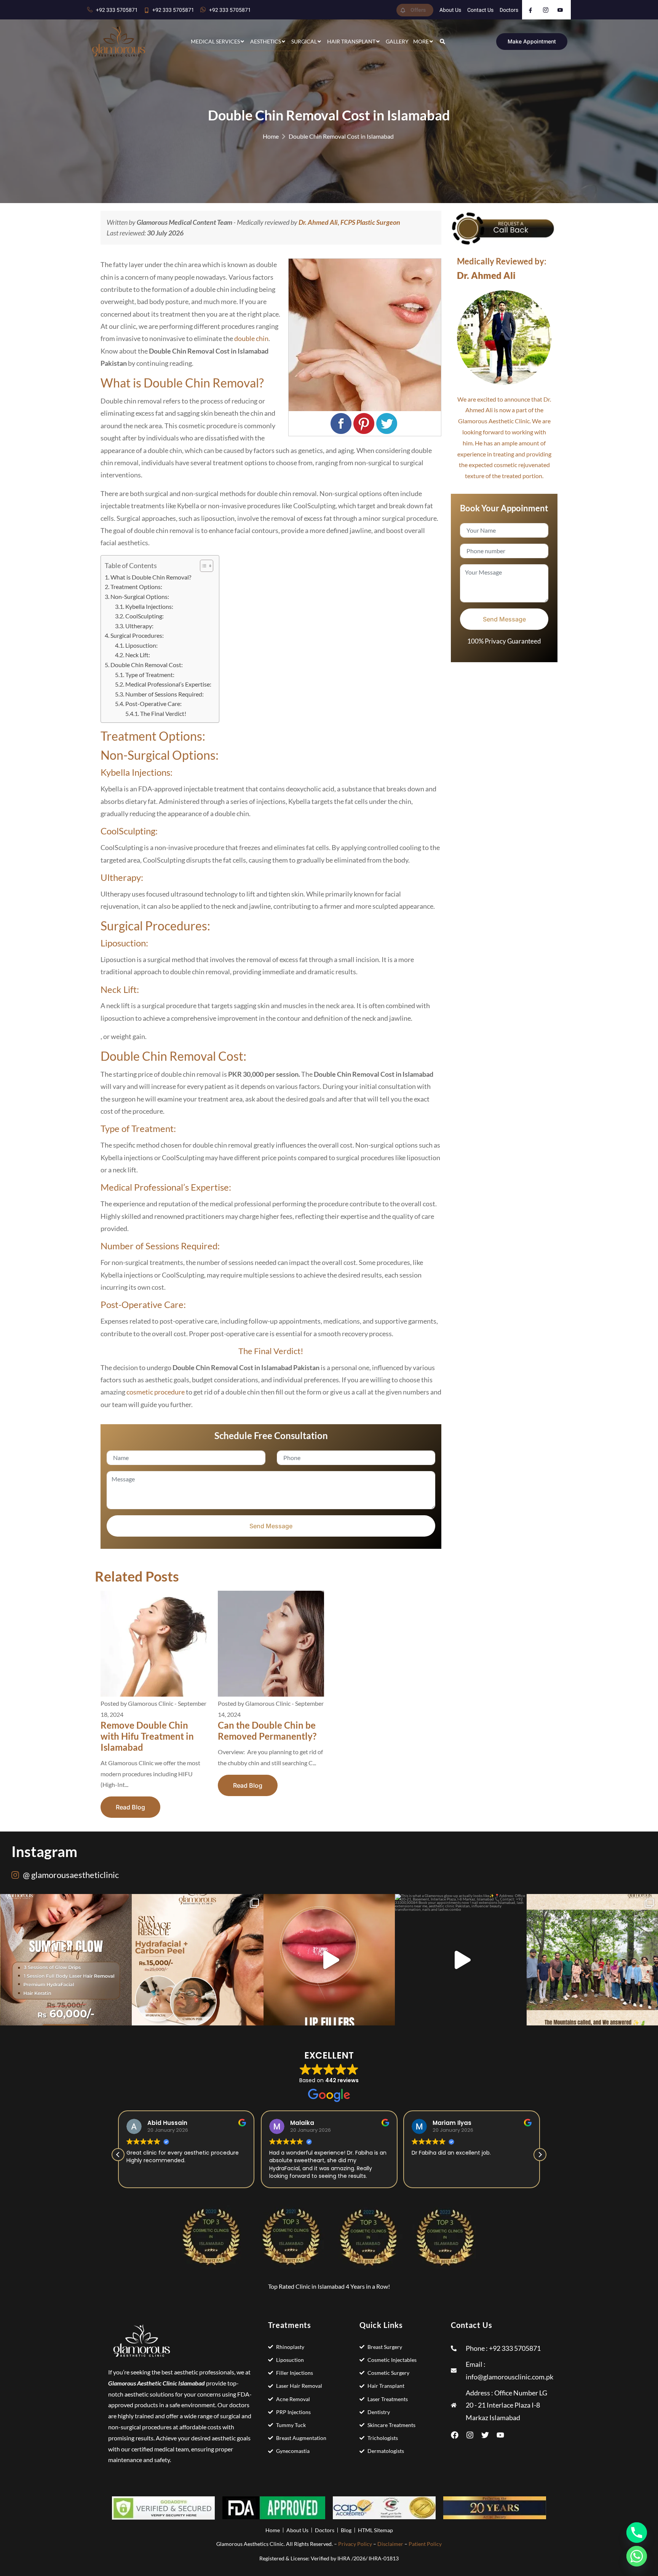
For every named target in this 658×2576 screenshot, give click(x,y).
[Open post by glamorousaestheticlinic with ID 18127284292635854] (198, 1960)
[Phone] (637, 2533)
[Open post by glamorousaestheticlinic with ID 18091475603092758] (461, 1960)
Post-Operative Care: (153, 704)
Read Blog (130, 1807)
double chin (251, 338)
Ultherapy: (139, 626)
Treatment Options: (136, 587)
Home (271, 136)
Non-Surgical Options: (140, 596)
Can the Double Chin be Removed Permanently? (267, 1731)
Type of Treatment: (150, 675)
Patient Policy (425, 2544)
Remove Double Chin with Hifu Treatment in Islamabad (147, 1736)
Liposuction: (141, 645)
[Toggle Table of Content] (203, 566)
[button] (540, 2155)
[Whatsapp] (637, 2556)
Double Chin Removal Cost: (147, 665)
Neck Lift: (138, 655)
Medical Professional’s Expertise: (168, 684)
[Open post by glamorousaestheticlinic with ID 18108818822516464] (329, 1960)
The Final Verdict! (163, 713)
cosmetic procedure (156, 1392)
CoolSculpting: (145, 616)
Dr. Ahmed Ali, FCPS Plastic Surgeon (349, 222)
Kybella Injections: (149, 606)
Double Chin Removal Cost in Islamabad (341, 136)
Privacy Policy (355, 2544)
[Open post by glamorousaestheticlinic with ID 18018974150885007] (66, 1960)
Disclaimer (390, 2544)
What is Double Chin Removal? (151, 577)
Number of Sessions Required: (164, 694)
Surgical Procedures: (137, 635)
